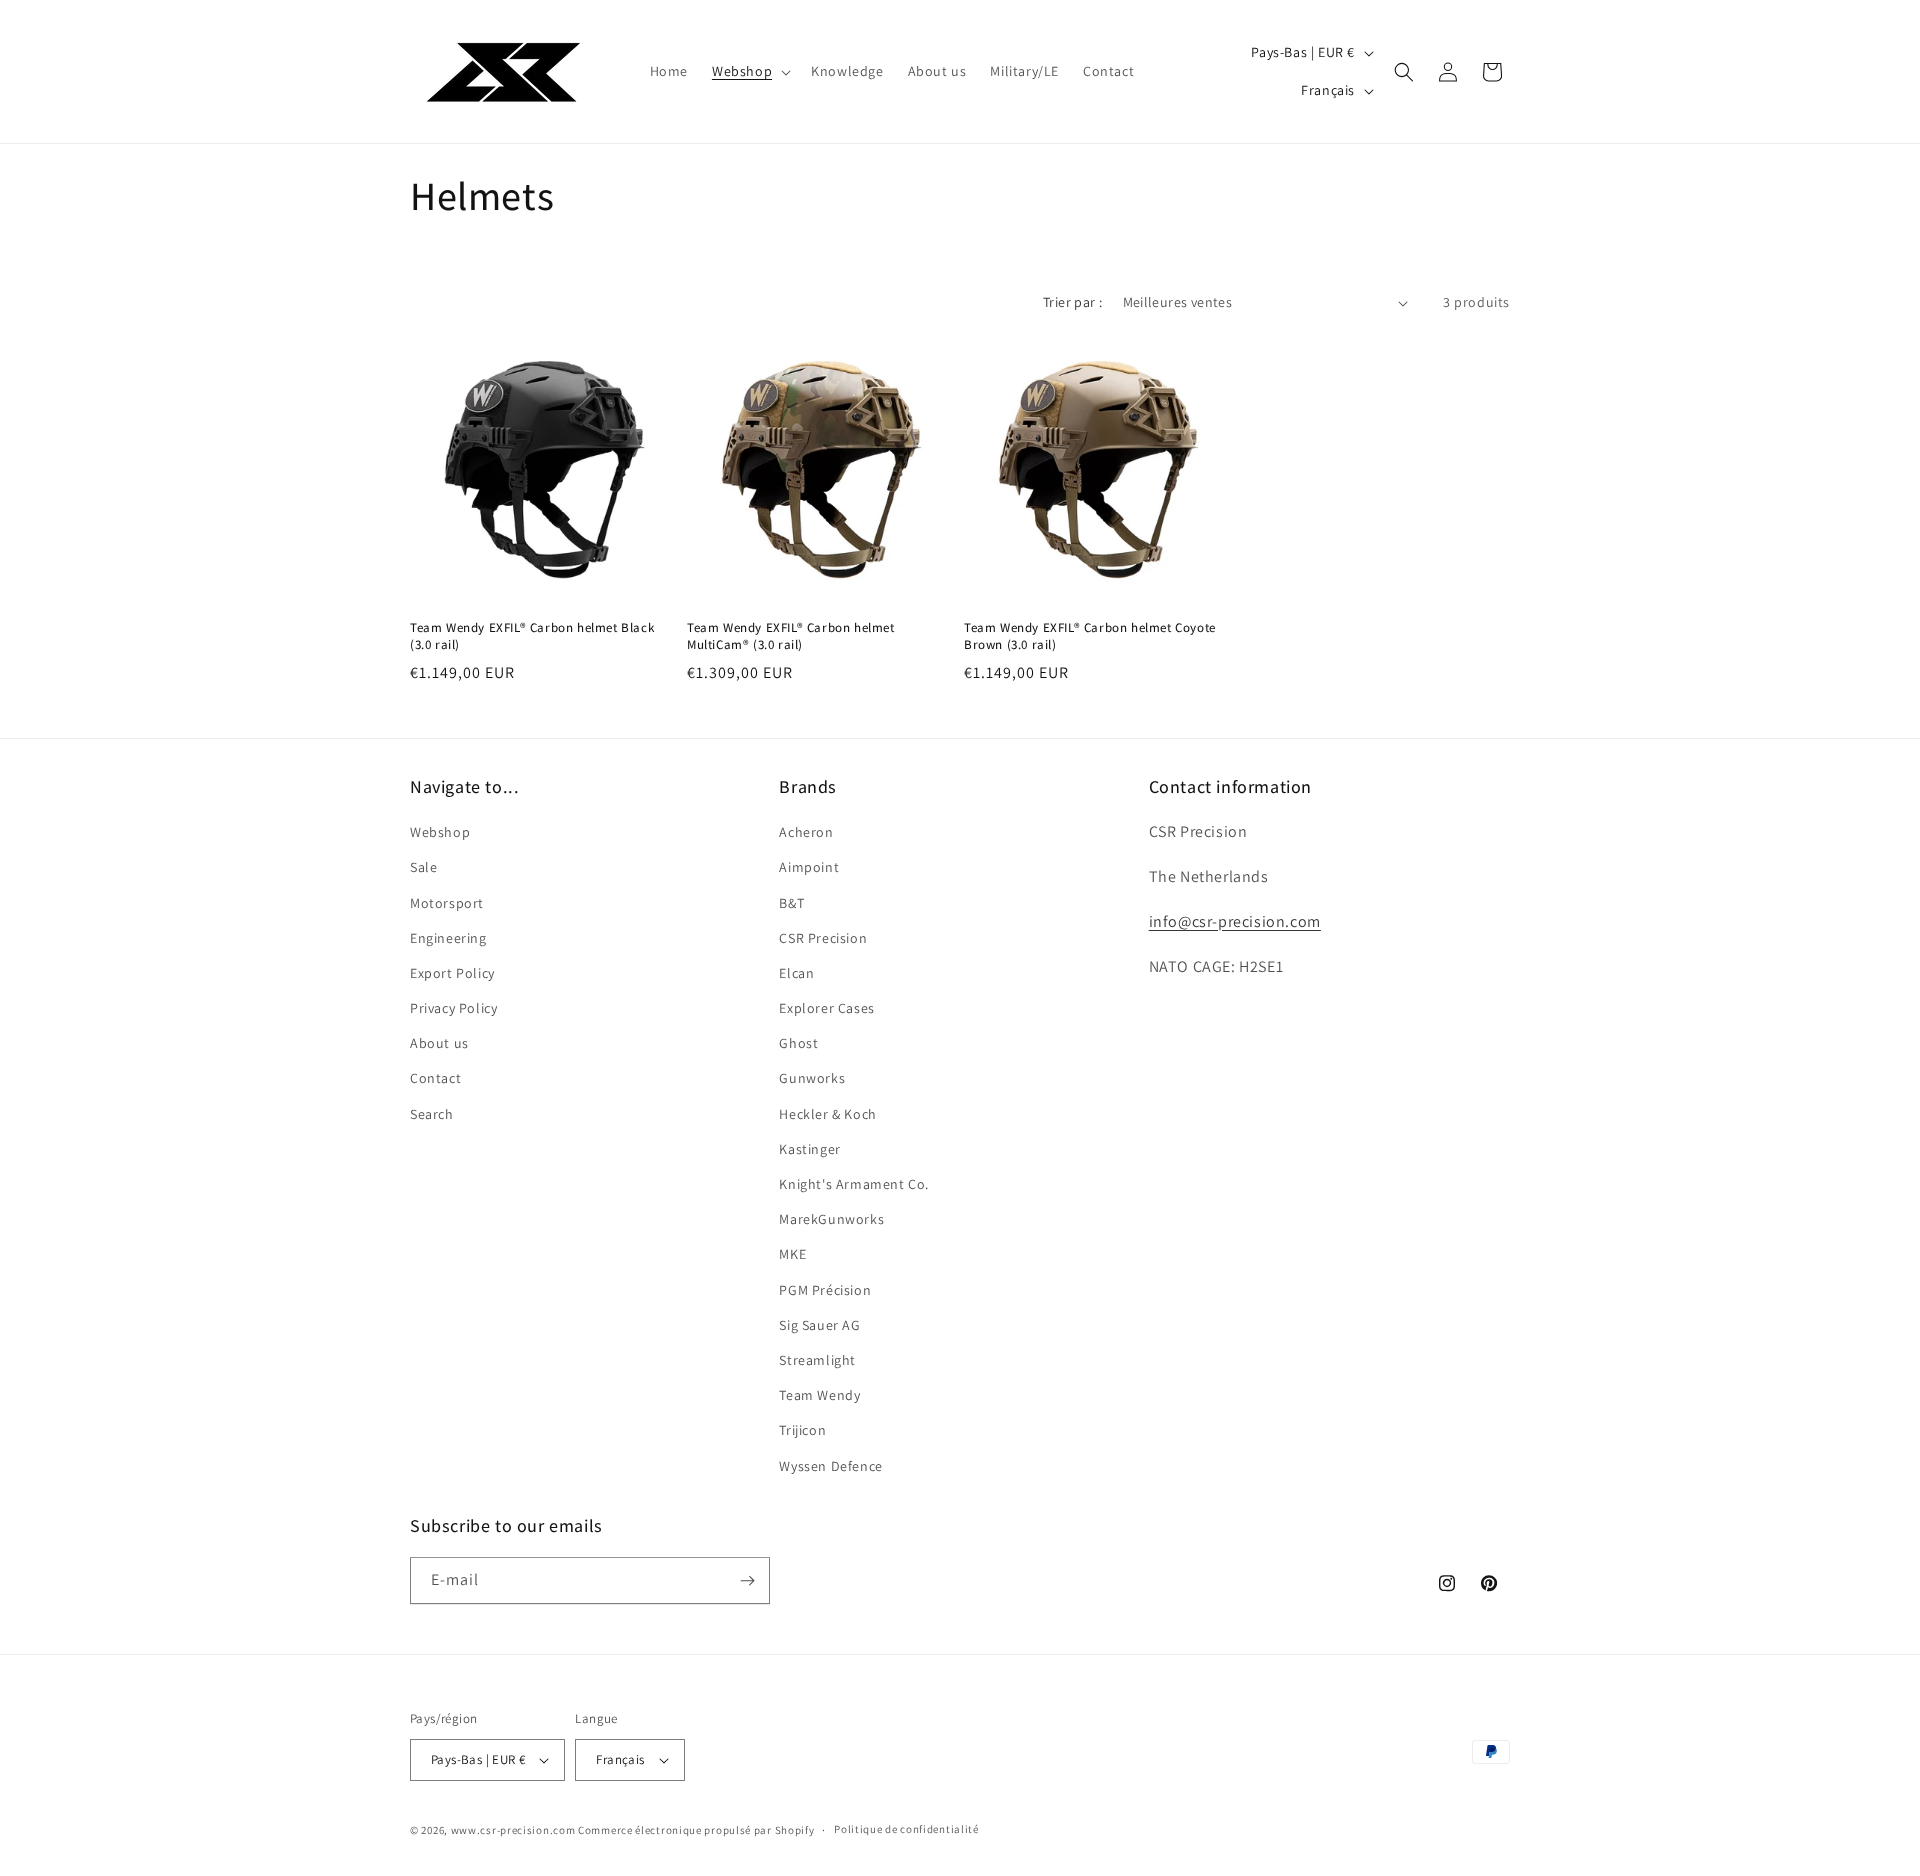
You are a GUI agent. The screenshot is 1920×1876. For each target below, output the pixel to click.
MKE (792, 1254)
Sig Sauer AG (819, 1325)
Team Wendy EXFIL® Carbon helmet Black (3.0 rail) (532, 636)
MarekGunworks (831, 1219)
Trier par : (1072, 302)
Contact (435, 1078)
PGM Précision (825, 1290)
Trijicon (802, 1430)
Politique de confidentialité (906, 1829)
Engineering (448, 938)
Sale (423, 867)
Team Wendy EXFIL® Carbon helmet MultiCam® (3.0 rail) (791, 636)
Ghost (798, 1043)
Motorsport (447, 903)
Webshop (440, 832)
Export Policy (452, 973)
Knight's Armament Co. (854, 1184)
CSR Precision (823, 938)
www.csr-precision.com (513, 1830)
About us (439, 1043)
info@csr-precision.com (1235, 921)
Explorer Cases (826, 1008)
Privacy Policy (453, 1008)
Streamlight (817, 1360)
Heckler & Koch (827, 1114)
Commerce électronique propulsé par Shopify (696, 1830)
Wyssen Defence (830, 1466)
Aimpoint (809, 867)
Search (432, 1114)
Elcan (796, 973)
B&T (791, 903)
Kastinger (809, 1149)
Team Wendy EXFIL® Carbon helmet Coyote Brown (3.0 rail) (1090, 636)
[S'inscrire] (747, 1580)
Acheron (806, 832)
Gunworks (812, 1078)
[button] (749, 71)
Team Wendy (819, 1395)
